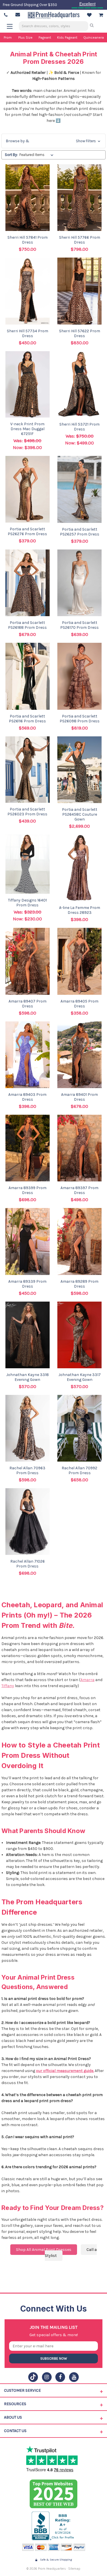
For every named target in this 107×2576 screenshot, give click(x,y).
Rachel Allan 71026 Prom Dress (28, 1564)
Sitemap (74, 2569)
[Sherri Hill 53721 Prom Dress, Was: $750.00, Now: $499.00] (80, 384)
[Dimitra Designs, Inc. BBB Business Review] (53, 2526)
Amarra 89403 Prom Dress (27, 1097)
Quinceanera (94, 37)
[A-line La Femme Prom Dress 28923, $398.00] (80, 868)
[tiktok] (33, 2377)
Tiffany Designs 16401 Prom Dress (27, 903)
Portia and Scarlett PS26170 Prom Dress (79, 625)
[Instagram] (47, 2377)
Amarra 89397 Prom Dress (79, 1190)
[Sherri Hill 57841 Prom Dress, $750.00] (28, 198)
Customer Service (22, 2390)
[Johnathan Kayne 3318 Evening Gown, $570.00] (28, 1335)
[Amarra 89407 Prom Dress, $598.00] (28, 961)
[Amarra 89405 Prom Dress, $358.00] (80, 961)
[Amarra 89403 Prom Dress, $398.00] (28, 1055)
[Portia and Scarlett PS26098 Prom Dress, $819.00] (80, 676)
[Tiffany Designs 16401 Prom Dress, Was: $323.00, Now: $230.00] (28, 864)
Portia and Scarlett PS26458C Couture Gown (80, 814)
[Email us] (18, 15)
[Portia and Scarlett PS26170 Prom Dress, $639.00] (80, 583)
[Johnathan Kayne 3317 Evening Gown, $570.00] (80, 1335)
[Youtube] (74, 2377)
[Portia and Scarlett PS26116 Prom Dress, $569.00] (28, 676)
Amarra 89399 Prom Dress (28, 1190)
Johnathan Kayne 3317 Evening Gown (80, 1377)
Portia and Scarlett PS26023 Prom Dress (27, 812)
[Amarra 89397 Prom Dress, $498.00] (80, 1148)
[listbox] (38, 155)
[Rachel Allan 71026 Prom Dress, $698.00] (28, 1522)
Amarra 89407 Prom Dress (28, 1004)
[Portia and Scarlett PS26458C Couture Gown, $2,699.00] (80, 770)
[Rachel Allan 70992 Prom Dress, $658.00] (80, 1428)
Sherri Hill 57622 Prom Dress (80, 333)
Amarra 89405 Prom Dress (79, 1004)
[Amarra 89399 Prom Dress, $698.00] (28, 1148)
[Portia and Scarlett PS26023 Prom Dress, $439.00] (28, 770)
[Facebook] (60, 2377)
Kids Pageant (67, 37)
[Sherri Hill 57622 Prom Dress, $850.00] (80, 291)
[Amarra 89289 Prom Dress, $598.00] (80, 1241)
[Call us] (6, 15)
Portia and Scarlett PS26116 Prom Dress (27, 719)
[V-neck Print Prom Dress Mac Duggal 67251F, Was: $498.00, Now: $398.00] (28, 384)
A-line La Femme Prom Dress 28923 (80, 910)
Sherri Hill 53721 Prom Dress (79, 427)
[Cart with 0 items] (101, 15)
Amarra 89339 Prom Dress (27, 1284)
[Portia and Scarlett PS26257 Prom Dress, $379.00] (80, 489)
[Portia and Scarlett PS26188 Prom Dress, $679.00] (28, 583)
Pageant (45, 37)
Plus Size (25, 37)
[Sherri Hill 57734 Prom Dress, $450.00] (28, 291)
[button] (53, 141)
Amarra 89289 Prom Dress (79, 1284)
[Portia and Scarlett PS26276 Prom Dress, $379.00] (28, 489)
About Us (13, 2417)
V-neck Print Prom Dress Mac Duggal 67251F (27, 429)
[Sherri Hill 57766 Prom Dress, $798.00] (80, 198)
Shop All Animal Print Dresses (44, 2250)
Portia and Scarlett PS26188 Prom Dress (27, 625)
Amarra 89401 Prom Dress (79, 1097)
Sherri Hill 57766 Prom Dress (80, 240)
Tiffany (8, 1686)
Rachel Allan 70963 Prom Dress (27, 1470)
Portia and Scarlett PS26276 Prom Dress (27, 531)
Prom (8, 37)
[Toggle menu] (12, 26)
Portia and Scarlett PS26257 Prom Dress (80, 532)
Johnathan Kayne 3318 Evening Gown (28, 1377)
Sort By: (11, 155)
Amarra (87, 1680)
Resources (15, 2404)
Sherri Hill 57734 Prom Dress (28, 333)
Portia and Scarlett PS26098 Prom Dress (80, 719)
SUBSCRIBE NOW (54, 2358)
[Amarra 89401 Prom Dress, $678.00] (80, 1055)
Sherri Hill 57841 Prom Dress (28, 240)
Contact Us (15, 2431)
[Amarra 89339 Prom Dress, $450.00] (28, 1241)
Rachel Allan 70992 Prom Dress (79, 1470)
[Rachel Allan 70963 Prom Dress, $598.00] (28, 1428)
